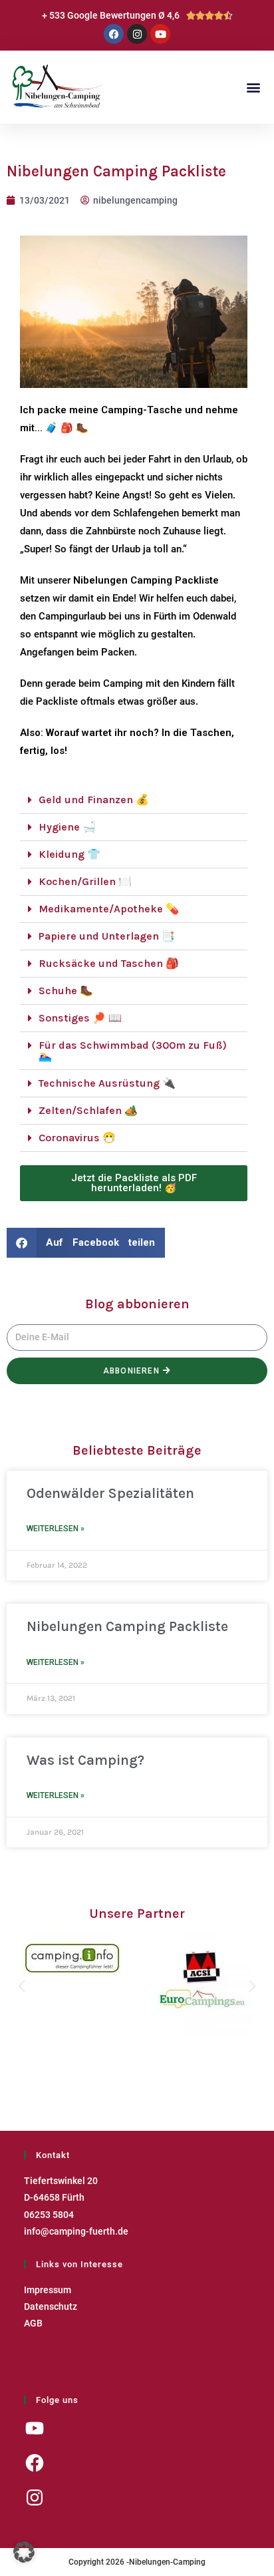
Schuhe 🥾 (66, 991)
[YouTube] (35, 2428)
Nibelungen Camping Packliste (127, 1626)
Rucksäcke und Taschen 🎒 (109, 963)
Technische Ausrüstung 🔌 (107, 1083)
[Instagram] (137, 34)
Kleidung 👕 (69, 854)
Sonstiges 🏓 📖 (80, 1018)
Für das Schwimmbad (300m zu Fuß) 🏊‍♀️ (133, 1050)
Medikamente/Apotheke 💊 (109, 909)
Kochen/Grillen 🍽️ (85, 881)
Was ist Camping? (85, 1760)
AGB (33, 2323)
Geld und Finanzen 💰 (94, 800)
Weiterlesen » (56, 1529)
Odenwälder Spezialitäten (110, 1493)
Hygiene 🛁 (67, 827)
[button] (253, 88)
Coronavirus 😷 (77, 1138)
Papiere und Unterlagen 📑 (107, 936)
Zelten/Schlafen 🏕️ (88, 1110)
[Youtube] (160, 34)
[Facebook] (114, 34)
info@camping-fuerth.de (76, 2231)
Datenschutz (51, 2306)
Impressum (48, 2290)
